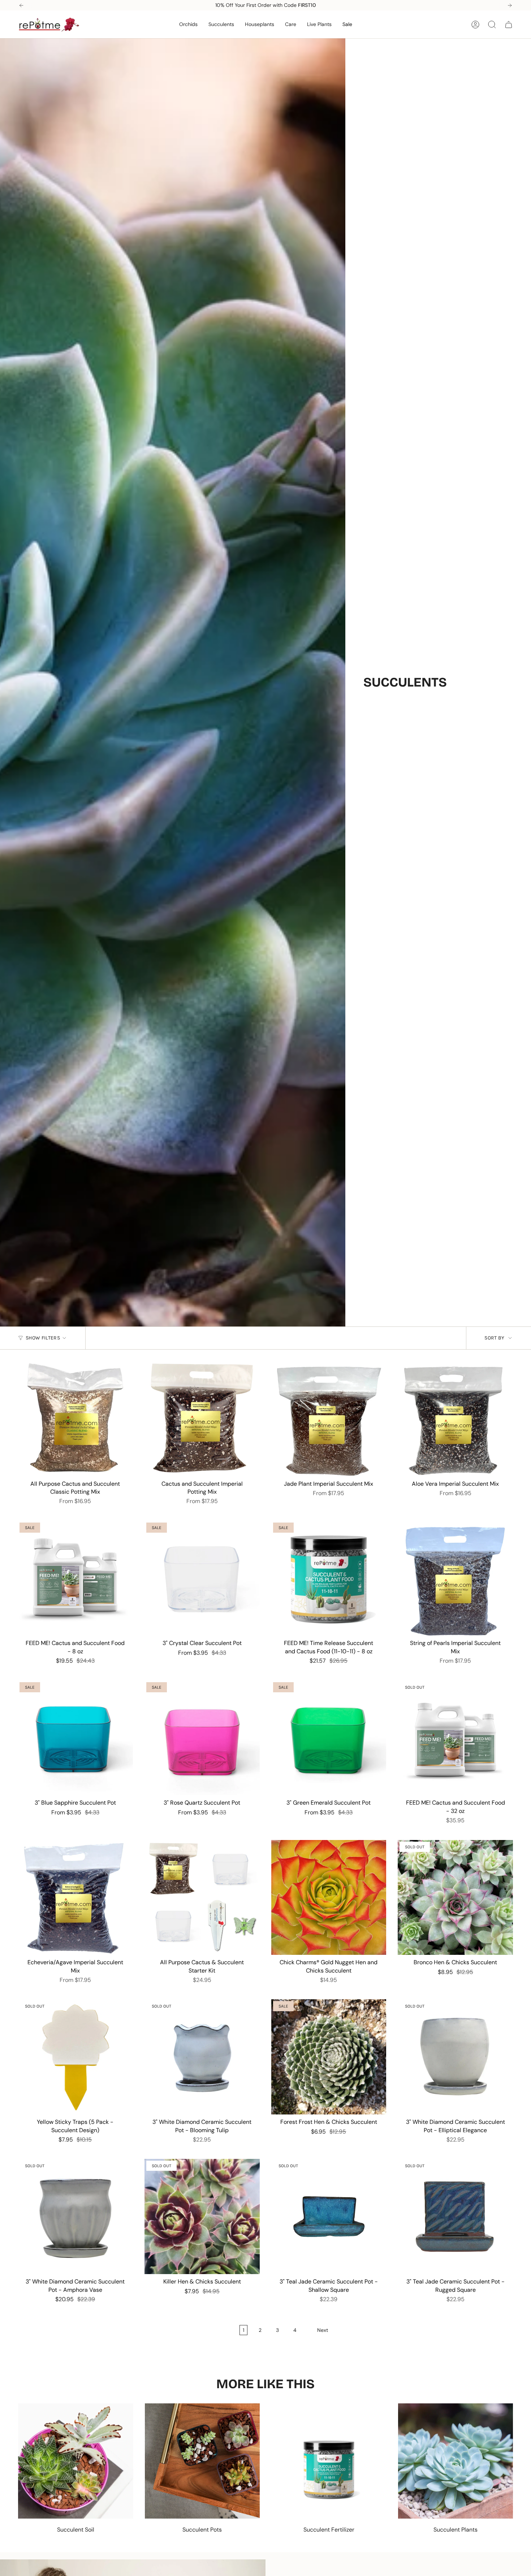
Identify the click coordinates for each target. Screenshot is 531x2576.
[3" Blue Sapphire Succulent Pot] (75, 1738)
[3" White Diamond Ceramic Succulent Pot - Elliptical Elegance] (455, 2057)
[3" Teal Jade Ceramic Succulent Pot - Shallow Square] (329, 2216)
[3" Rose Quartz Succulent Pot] (202, 1738)
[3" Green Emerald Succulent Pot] (329, 1738)
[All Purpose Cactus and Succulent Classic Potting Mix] (75, 1419)
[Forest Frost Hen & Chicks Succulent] (329, 2057)
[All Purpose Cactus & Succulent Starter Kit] (202, 1898)
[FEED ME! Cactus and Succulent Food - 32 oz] (455, 1738)
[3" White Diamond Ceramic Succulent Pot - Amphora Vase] (75, 2216)
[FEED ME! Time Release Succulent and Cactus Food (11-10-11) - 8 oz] (329, 1578)
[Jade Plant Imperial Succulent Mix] (329, 1419)
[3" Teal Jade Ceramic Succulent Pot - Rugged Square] (455, 2216)
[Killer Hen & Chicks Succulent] (202, 2216)
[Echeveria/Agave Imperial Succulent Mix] (75, 1898)
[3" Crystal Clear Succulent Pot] (202, 1578)
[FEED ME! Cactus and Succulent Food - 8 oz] (75, 1578)
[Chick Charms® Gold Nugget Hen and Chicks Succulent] (329, 1898)
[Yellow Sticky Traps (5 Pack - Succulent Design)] (75, 2057)
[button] (188, 24)
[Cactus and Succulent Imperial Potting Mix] (202, 1419)
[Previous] (21, 5)
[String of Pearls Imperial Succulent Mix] (455, 1578)
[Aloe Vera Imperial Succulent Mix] (455, 1419)
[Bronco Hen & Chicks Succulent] (455, 1898)
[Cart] (509, 25)
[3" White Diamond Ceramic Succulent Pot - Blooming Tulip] (202, 2057)
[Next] (510, 5)
